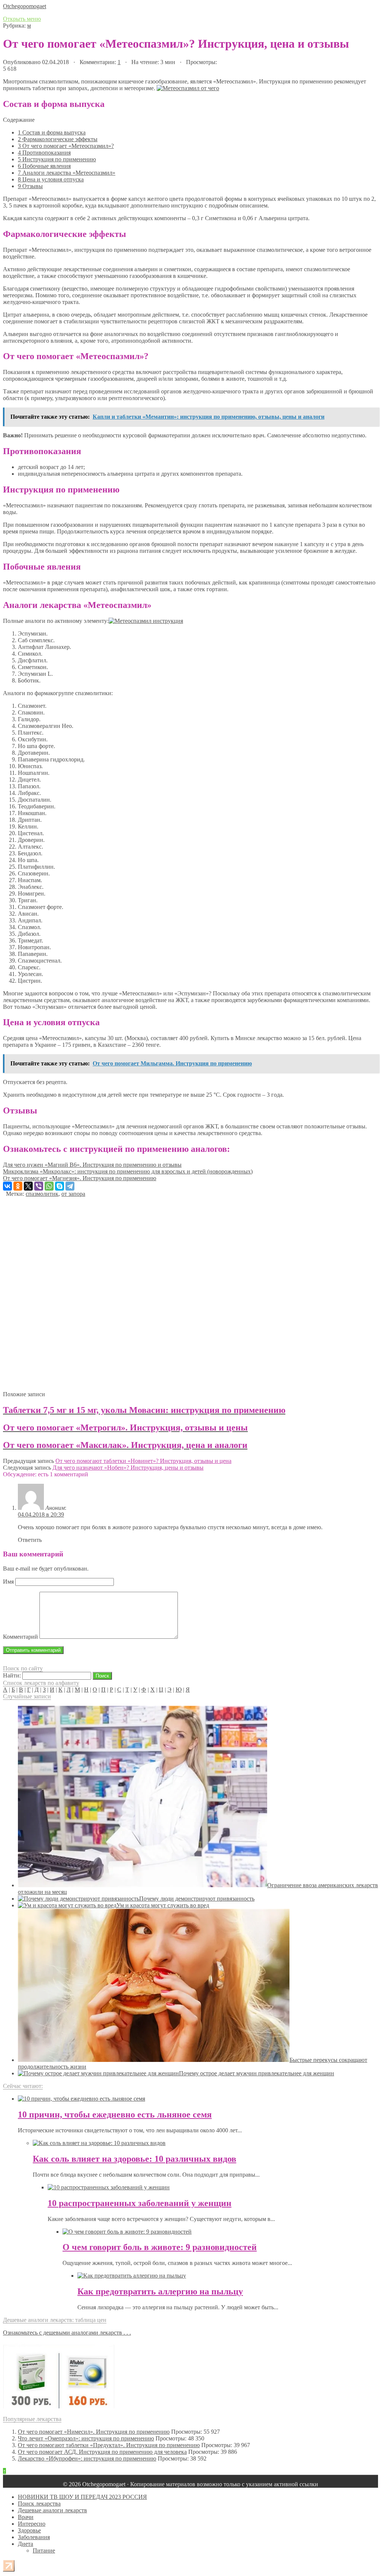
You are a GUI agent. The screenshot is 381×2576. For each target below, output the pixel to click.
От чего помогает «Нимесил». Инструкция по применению (94, 2432)
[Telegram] (70, 1186)
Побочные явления (44, 166)
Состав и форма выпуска (52, 132)
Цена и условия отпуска (51, 179)
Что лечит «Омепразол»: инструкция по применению (86, 2438)
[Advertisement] (190, 1291)
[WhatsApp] (49, 1186)
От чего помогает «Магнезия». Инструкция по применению (80, 1178)
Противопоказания (44, 153)
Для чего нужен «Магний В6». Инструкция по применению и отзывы (92, 1165)
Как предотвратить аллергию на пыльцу (160, 2291)
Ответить (30, 1540)
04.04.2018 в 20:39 (41, 1514)
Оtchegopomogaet (25, 6)
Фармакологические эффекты (58, 139)
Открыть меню (22, 19)
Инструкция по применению (57, 159)
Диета (25, 2544)
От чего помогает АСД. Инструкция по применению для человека (102, 2452)
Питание (44, 2550)
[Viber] (39, 1186)
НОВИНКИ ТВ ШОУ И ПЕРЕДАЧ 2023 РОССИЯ (82, 2497)
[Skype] (60, 1186)
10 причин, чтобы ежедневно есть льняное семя (115, 2114)
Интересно (32, 2524)
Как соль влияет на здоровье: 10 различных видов (135, 2159)
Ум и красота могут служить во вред (163, 1905)
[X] (28, 1186)
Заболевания (34, 2537)
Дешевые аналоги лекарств (52, 2510)
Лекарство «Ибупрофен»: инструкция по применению (87, 2458)
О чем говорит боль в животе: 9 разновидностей (160, 2247)
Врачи (26, 2517)
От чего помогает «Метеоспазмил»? (66, 146)
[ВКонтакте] (7, 1186)
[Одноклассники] (18, 1186)
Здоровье (29, 2530)
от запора (73, 1194)
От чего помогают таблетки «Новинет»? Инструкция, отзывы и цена (143, 1461)
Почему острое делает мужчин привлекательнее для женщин (257, 2073)
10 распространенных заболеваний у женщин (140, 2203)
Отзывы (30, 186)
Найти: (12, 1675)
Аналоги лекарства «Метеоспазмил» (67, 173)
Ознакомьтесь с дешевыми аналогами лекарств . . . (67, 2333)
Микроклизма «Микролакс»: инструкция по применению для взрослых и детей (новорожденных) (128, 1171)
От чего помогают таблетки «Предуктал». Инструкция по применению (109, 2445)
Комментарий (20, 1637)
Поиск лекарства (39, 2504)
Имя (8, 1582)
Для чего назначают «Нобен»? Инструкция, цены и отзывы (128, 1468)
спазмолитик (42, 1194)
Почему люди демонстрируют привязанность (197, 1899)
